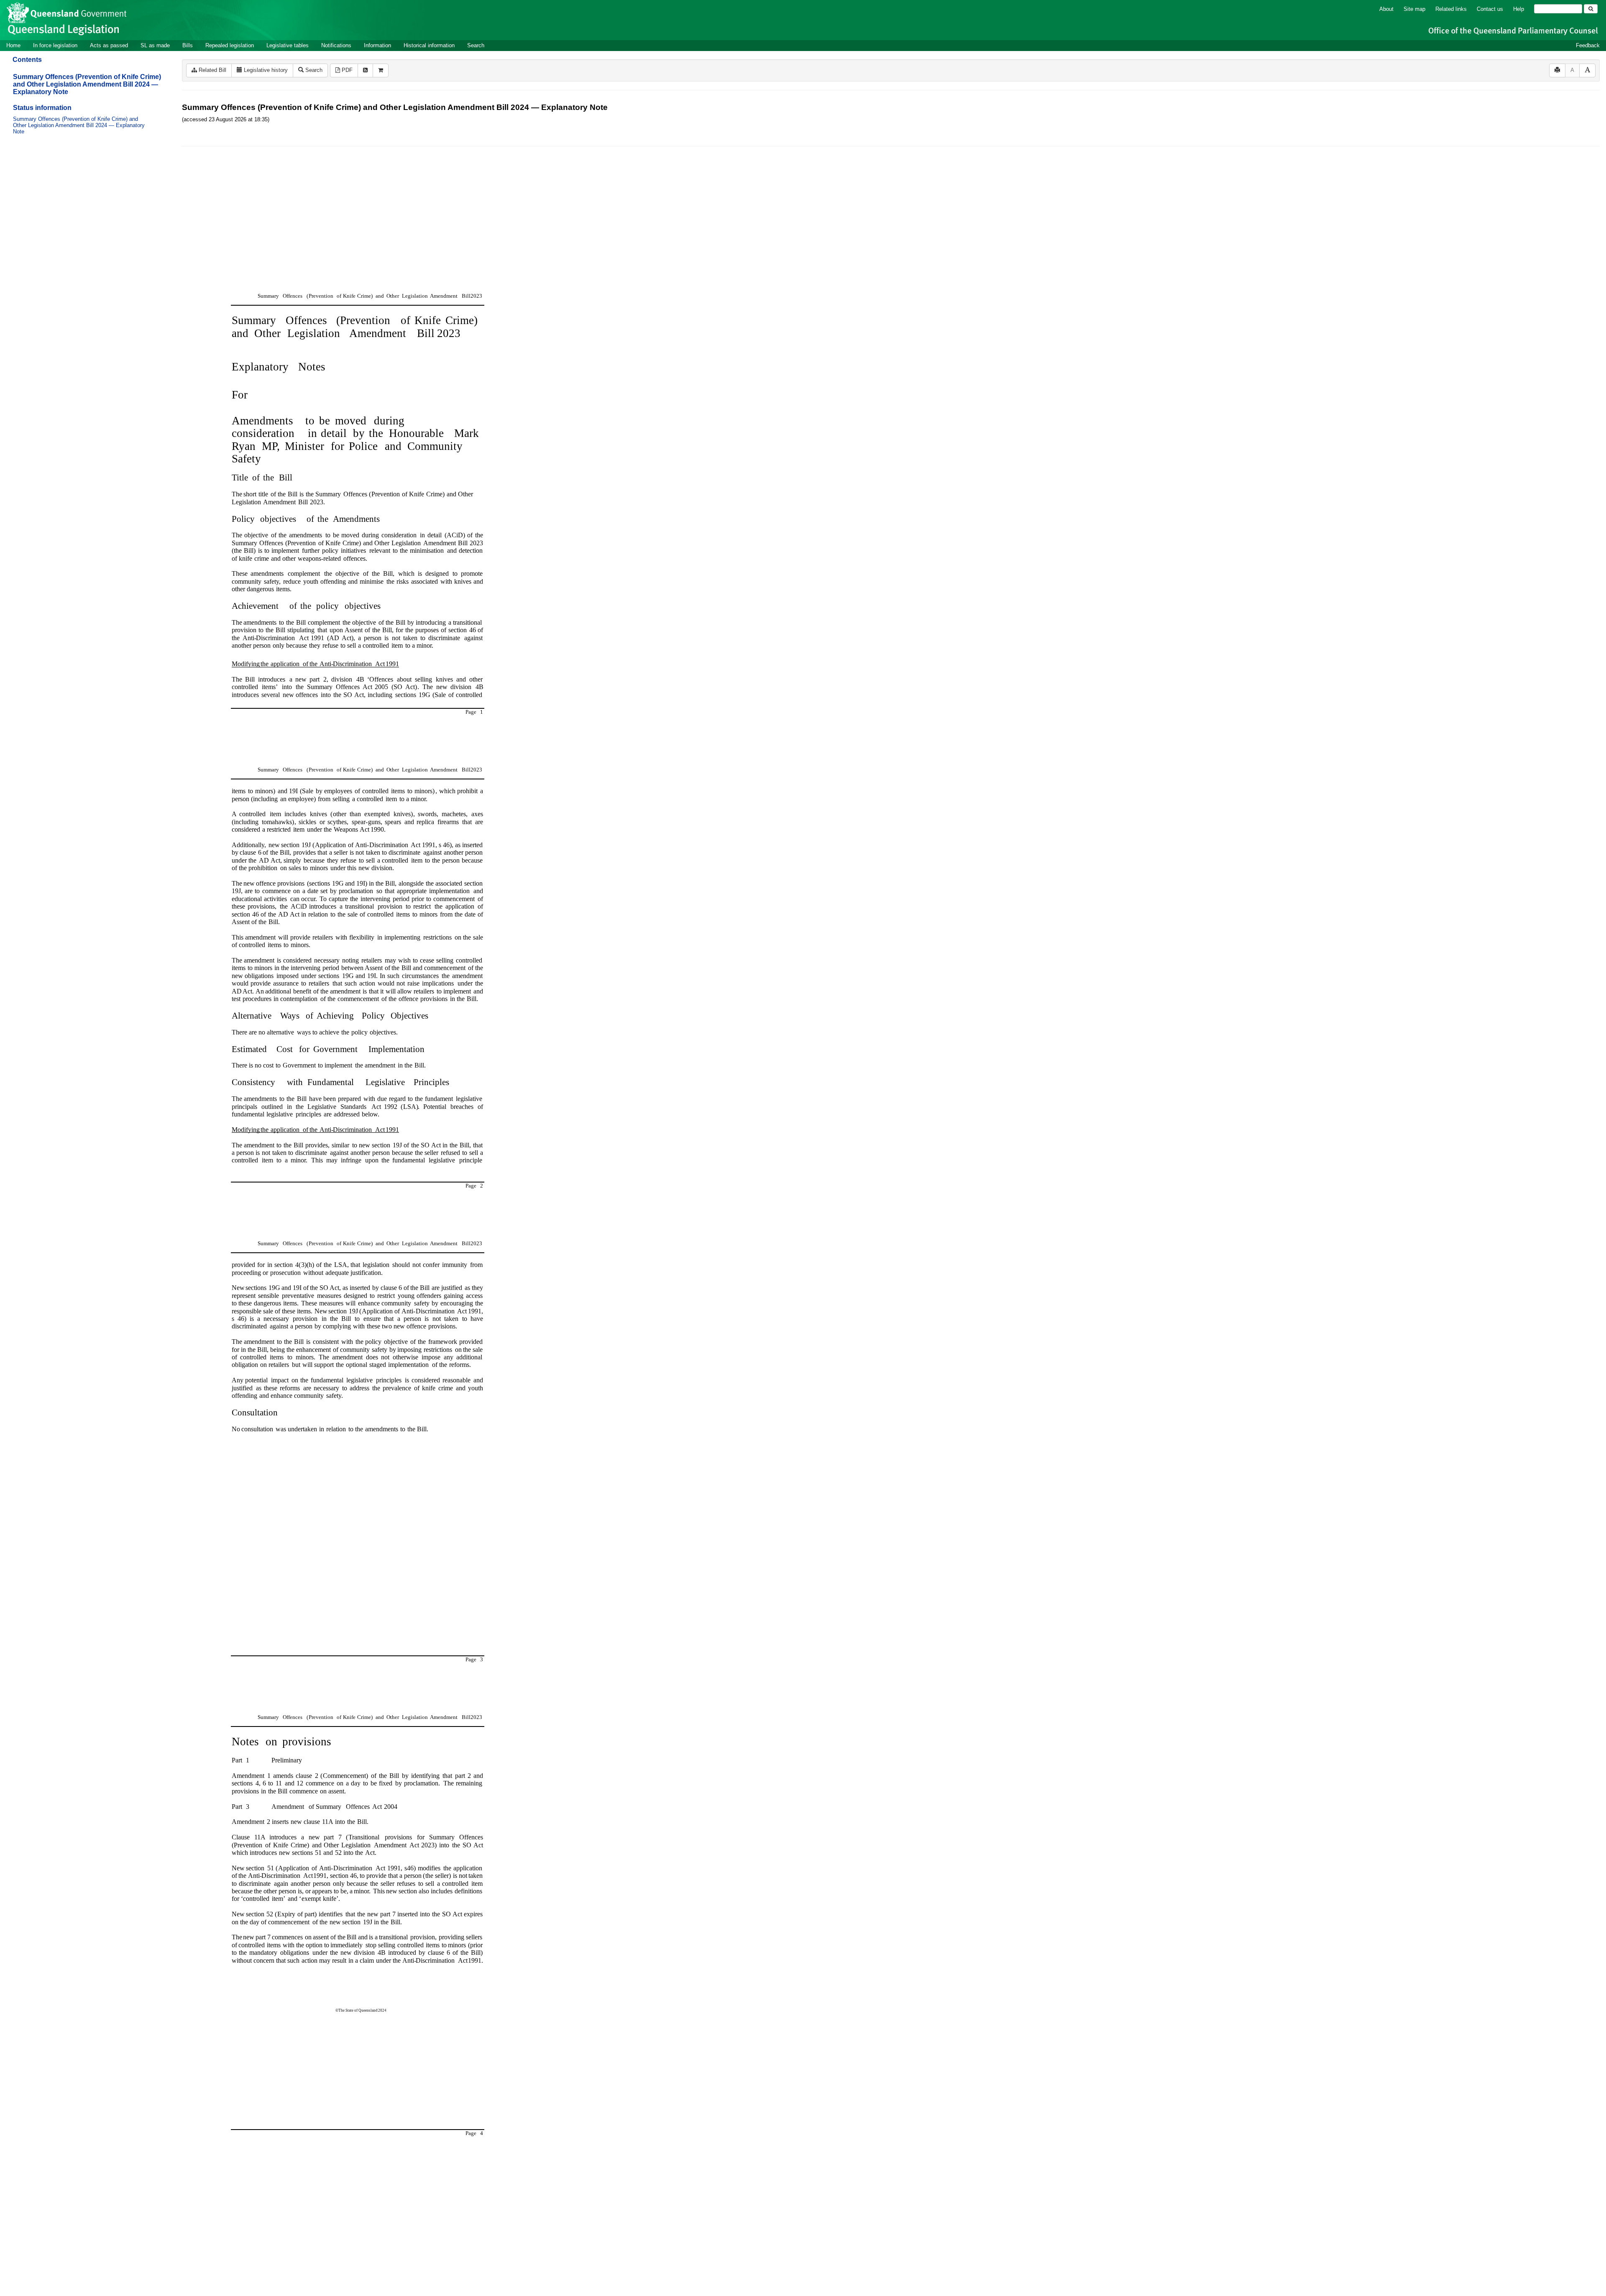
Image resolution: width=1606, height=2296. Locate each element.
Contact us (1490, 9)
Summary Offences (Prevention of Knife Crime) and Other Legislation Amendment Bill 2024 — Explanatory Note (87, 84)
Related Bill (212, 70)
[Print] (1557, 70)
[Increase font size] (1587, 70)
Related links (1451, 9)
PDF (346, 70)
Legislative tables (288, 45)
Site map (1414, 9)
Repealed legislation (230, 45)
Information (377, 45)
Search (476, 45)
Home (13, 45)
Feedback (1588, 45)
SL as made (155, 45)
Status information (42, 108)
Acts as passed (109, 45)
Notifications (336, 45)
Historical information (429, 45)
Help (1519, 9)
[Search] (1591, 9)
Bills (188, 45)
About (1386, 9)
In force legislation (55, 45)
